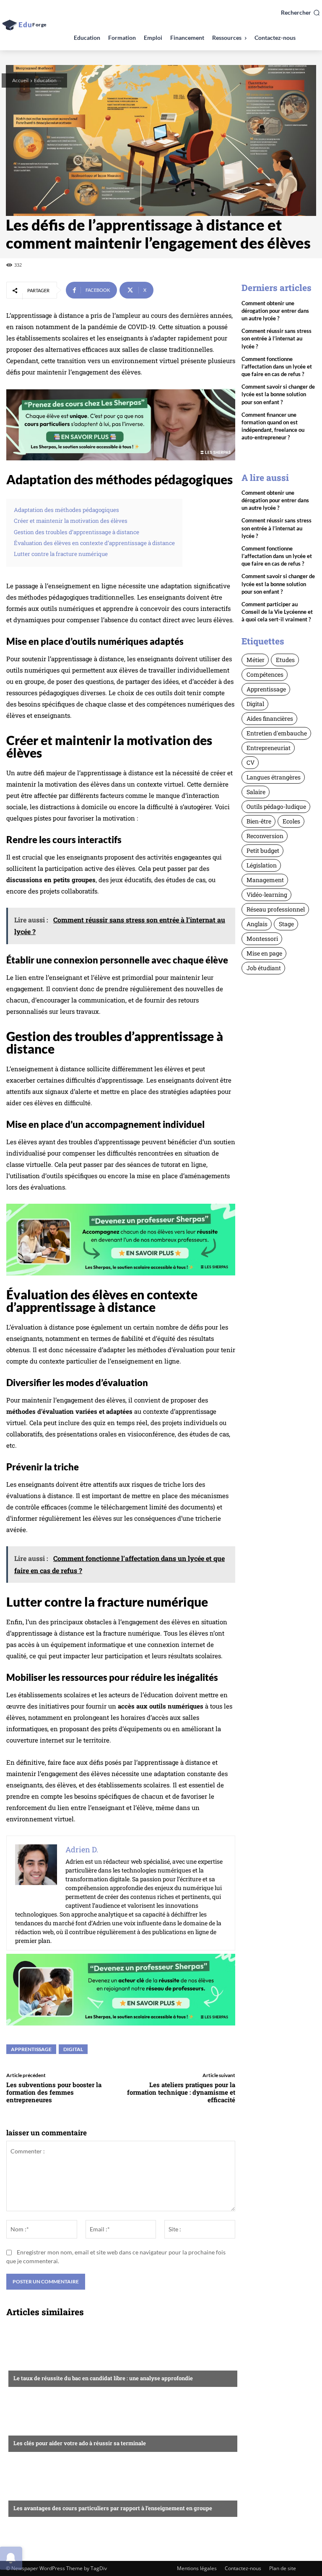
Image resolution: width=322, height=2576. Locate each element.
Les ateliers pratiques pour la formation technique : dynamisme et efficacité (181, 2092)
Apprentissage (31, 2049)
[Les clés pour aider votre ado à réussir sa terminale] (121, 2420)
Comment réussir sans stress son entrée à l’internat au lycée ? (277, 338)
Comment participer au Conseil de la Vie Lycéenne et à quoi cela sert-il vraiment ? (277, 612)
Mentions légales (197, 2568)
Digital (73, 2049)
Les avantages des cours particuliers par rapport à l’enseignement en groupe (113, 2508)
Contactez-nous (243, 2568)
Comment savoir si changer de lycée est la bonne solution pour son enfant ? (278, 394)
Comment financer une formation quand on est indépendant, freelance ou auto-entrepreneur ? (273, 426)
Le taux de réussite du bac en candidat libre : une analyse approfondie (103, 2378)
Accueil (20, 80)
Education (45, 80)
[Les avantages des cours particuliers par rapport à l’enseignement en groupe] (121, 2485)
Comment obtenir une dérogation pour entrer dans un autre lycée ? (275, 311)
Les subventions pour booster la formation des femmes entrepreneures (54, 2092)
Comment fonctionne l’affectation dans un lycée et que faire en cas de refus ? (277, 366)
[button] (300, 13)
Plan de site (283, 2568)
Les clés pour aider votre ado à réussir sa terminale (80, 2443)
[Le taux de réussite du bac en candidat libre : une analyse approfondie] (121, 2355)
